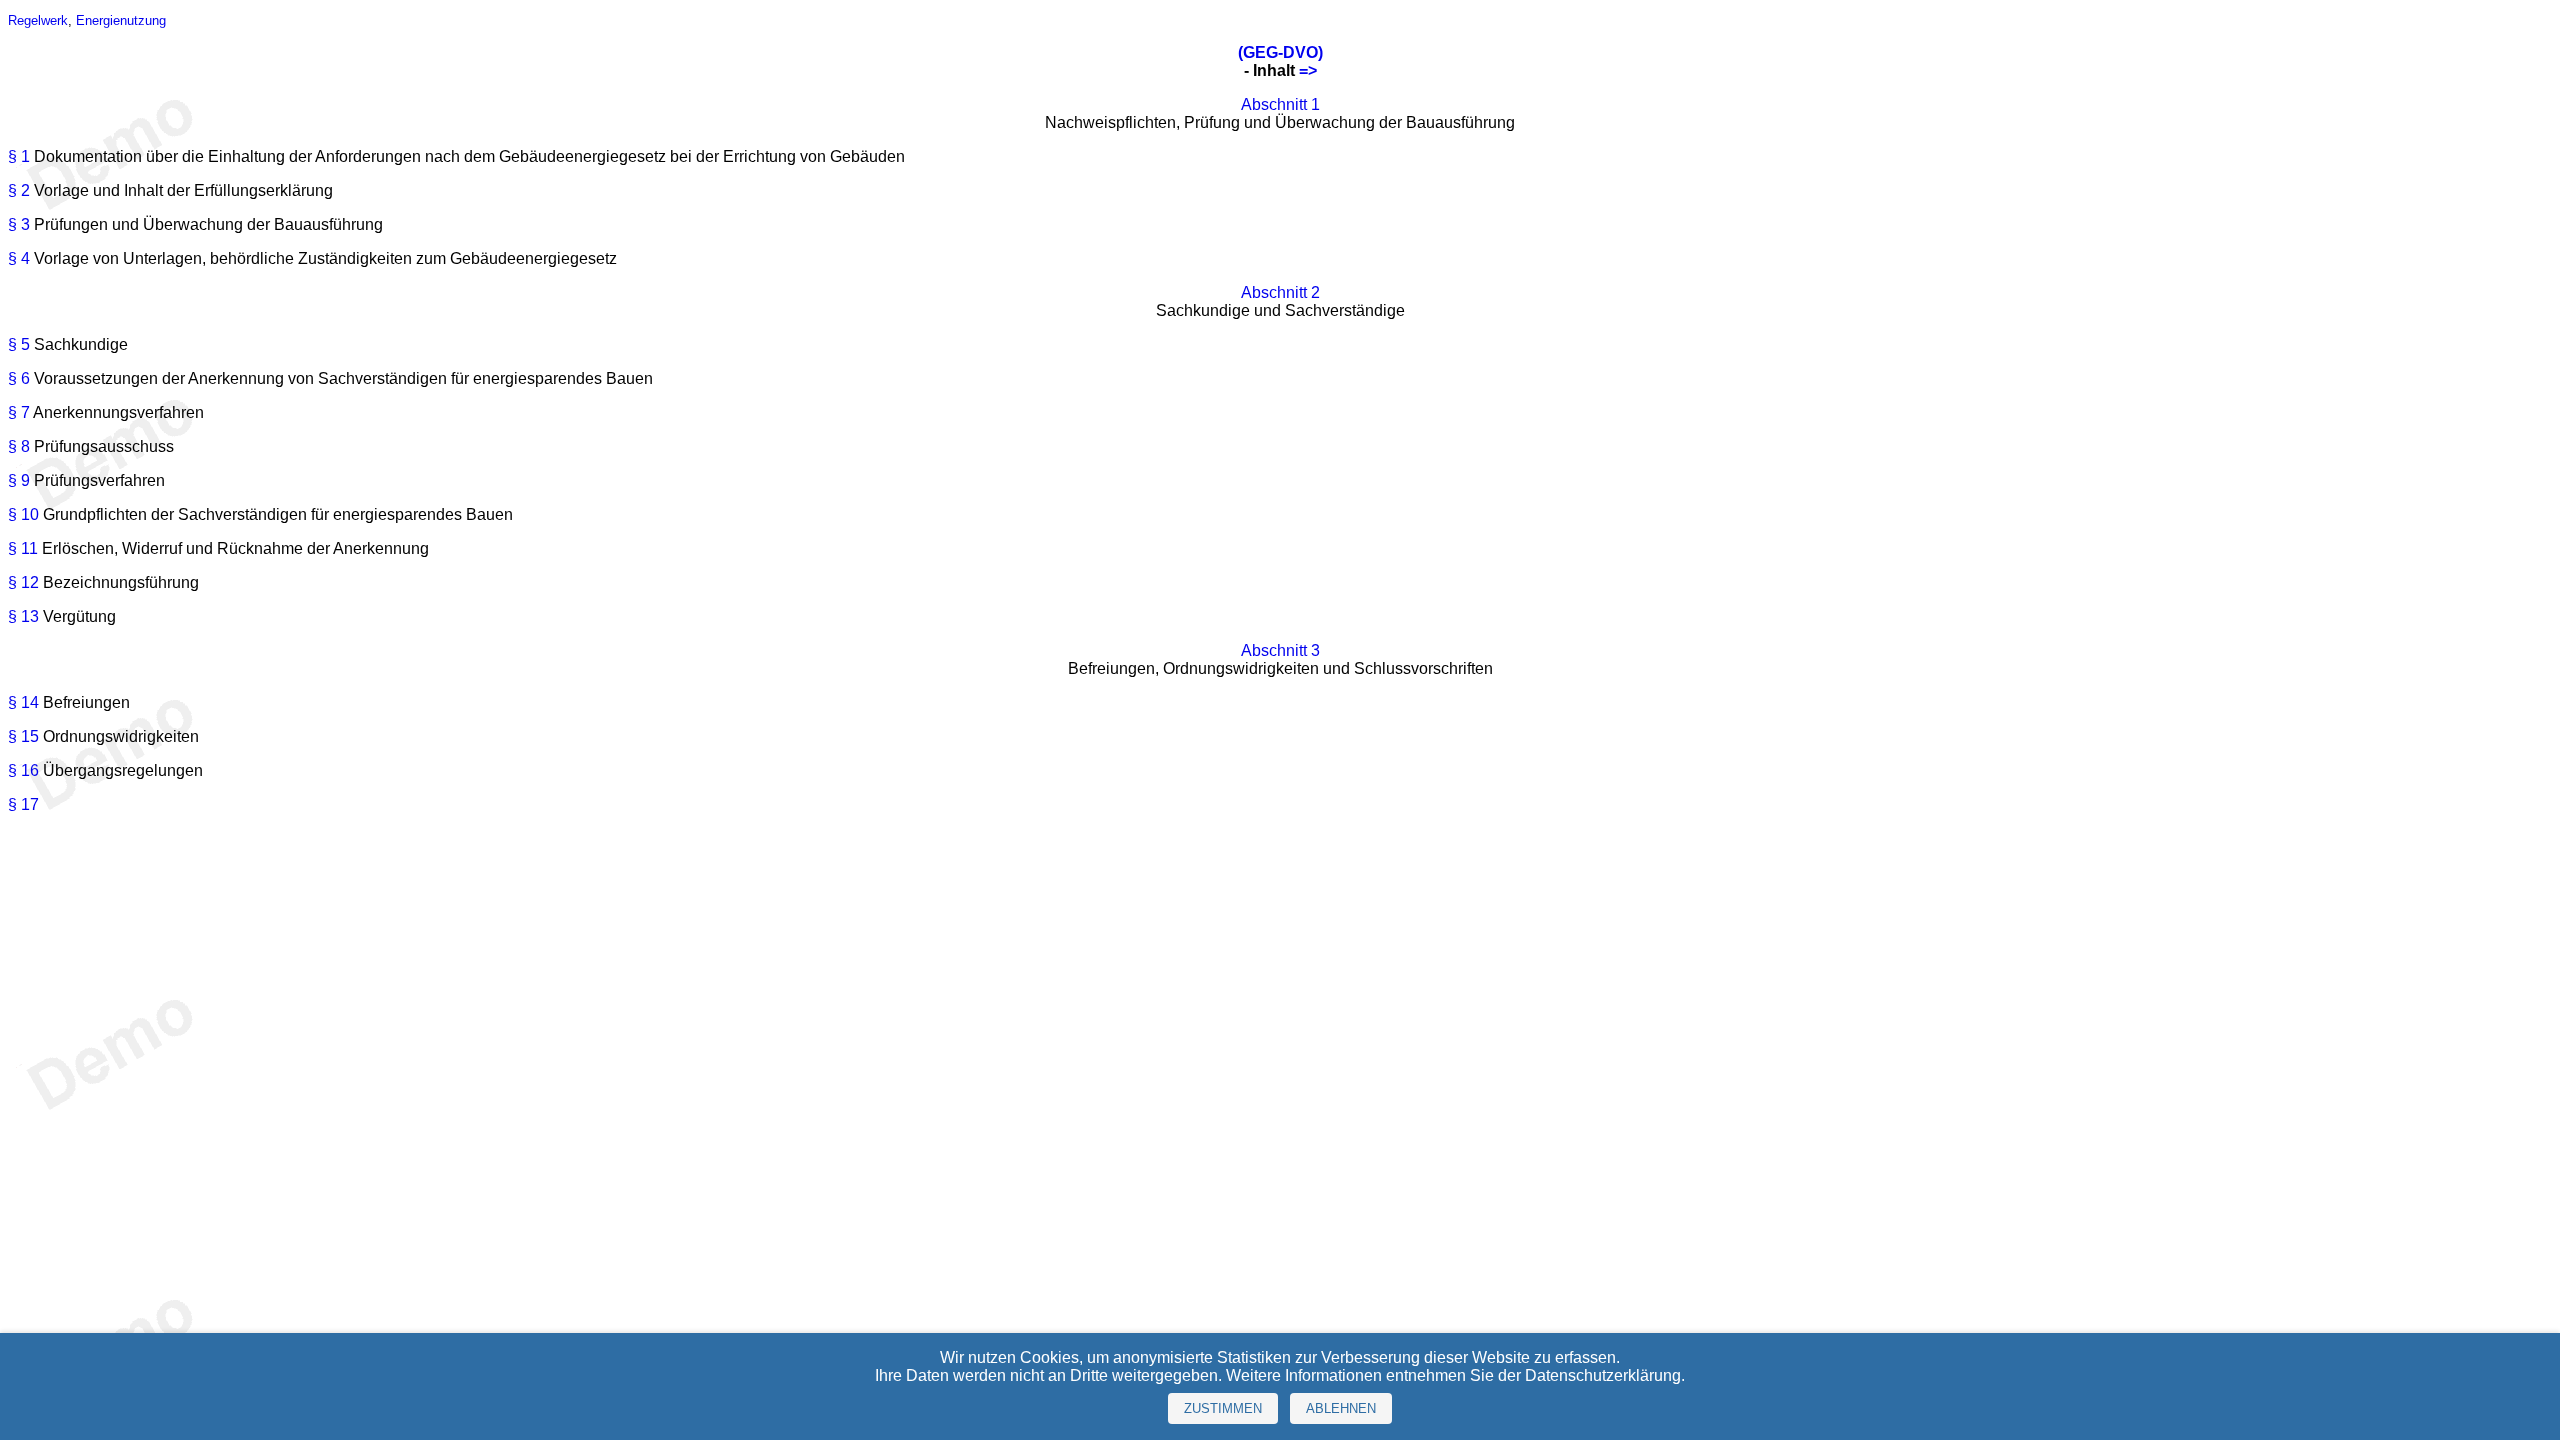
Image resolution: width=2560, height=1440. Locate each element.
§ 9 (19, 480)
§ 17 (23, 804)
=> (1308, 70)
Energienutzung (121, 20)
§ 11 (23, 548)
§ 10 (23, 514)
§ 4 (19, 258)
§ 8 (19, 446)
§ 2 (19, 190)
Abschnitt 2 (1280, 292)
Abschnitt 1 (1280, 104)
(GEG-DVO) (1280, 52)
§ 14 (23, 702)
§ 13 (23, 616)
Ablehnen (1341, 1408)
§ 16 (23, 770)
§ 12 (23, 582)
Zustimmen (1223, 1408)
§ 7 (19, 412)
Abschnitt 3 (1280, 650)
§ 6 (19, 378)
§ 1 (19, 156)
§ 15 (23, 736)
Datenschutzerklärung (1603, 1375)
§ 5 (19, 344)
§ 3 (19, 224)
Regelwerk (38, 20)
